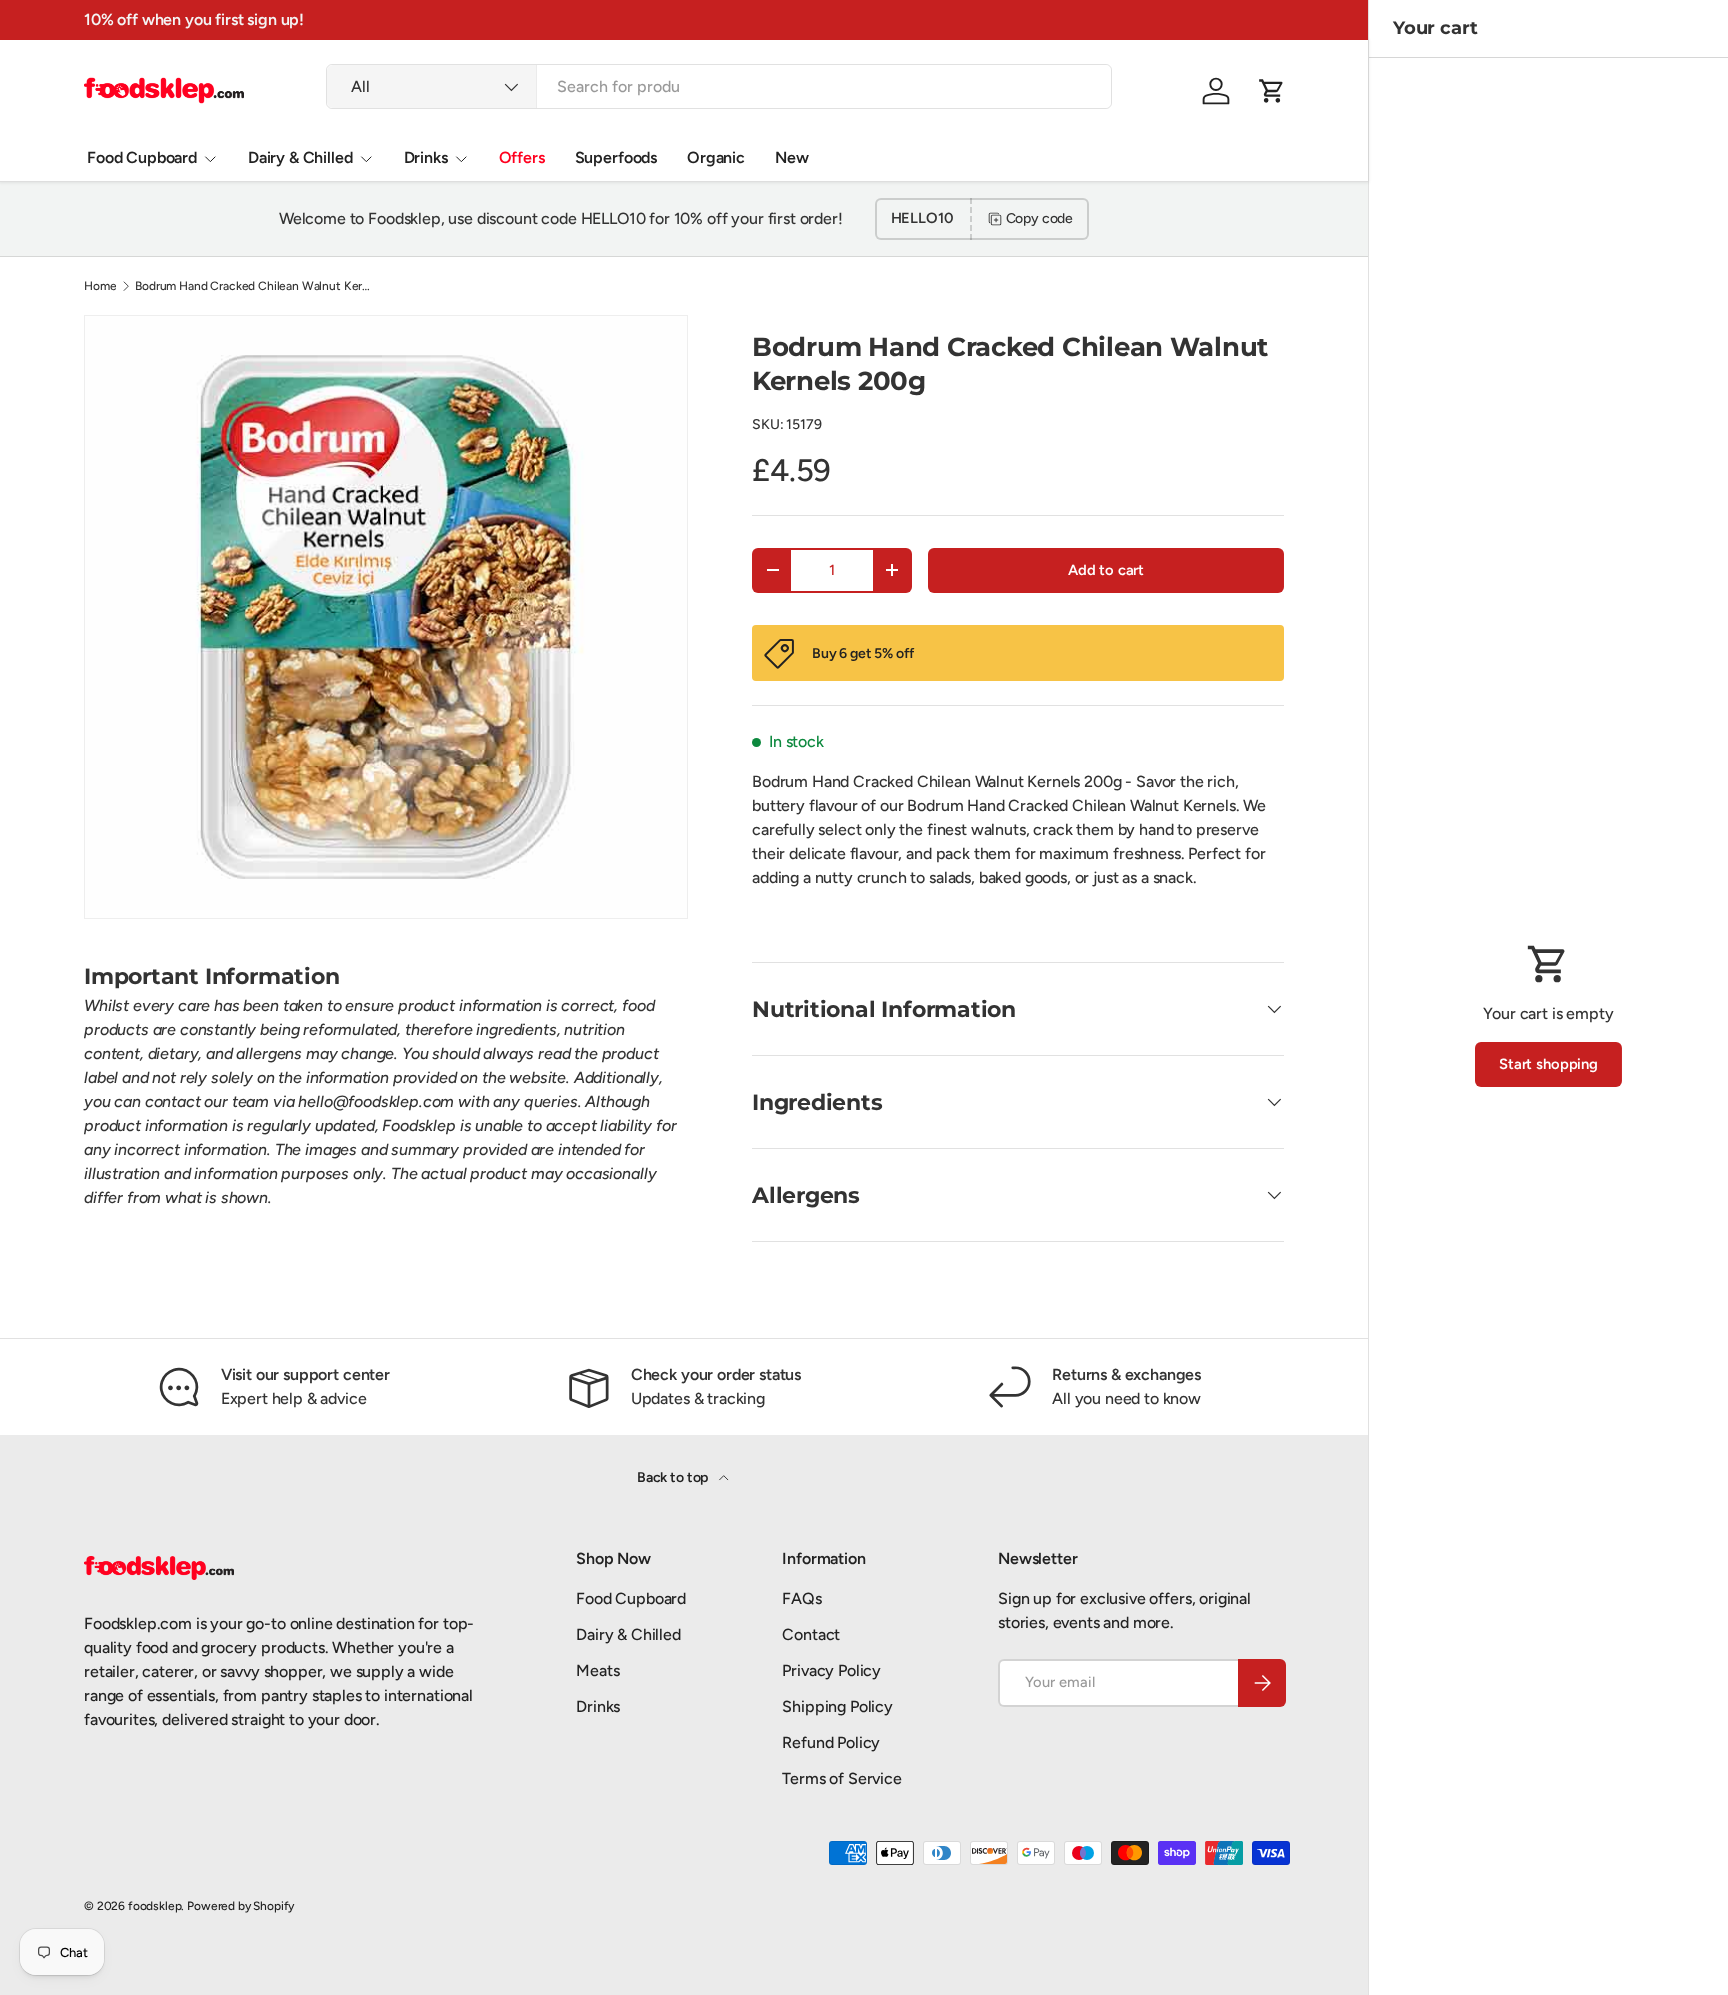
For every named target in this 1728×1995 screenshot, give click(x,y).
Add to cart (1106, 570)
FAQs (801, 1598)
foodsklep (155, 1906)
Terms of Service (841, 1778)
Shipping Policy (837, 1706)
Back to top (674, 1477)
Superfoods (616, 157)
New (792, 157)
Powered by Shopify (240, 1906)
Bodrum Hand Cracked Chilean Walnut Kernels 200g (255, 286)
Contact (811, 1634)
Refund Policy (831, 1742)
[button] (1272, 91)
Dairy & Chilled (300, 157)
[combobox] (719, 86)
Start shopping (1548, 1064)
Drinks (426, 157)
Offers (522, 157)
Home (100, 286)
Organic (716, 157)
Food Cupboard (142, 157)
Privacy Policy (831, 1670)
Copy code (1040, 218)
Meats (597, 1670)
